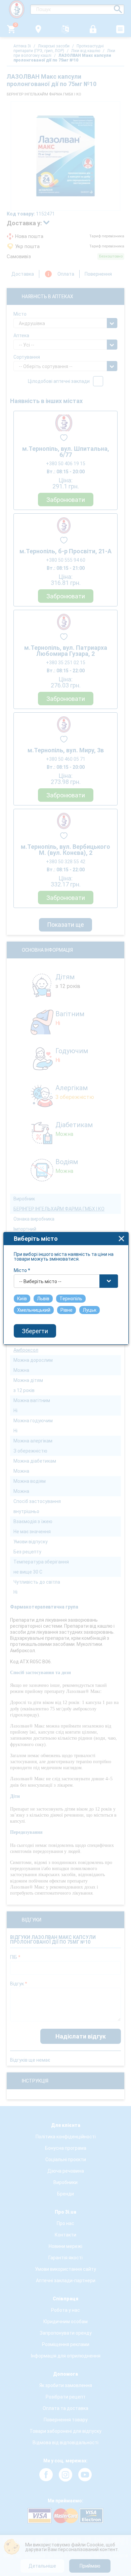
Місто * (22, 1270)
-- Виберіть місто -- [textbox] (40, 1281)
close (121, 1239)
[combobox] (66, 1281)
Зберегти (35, 1331)
